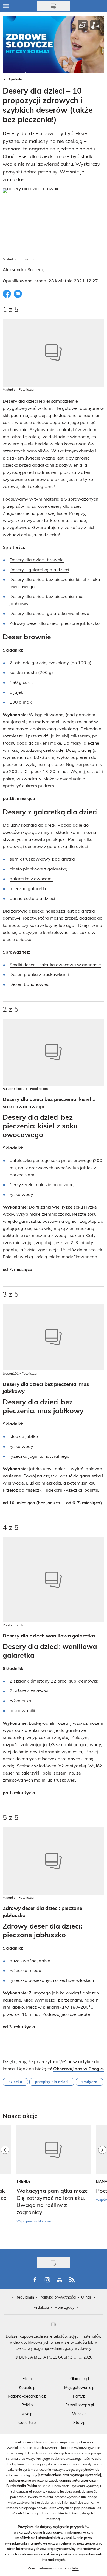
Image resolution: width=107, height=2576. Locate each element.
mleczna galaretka (29, 888)
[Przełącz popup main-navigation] (6, 6)
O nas (86, 2297)
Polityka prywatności (58, 2297)
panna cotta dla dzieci (32, 898)
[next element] (102, 2184)
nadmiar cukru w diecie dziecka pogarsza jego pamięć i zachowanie (51, 422)
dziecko (15, 2082)
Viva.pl (27, 2414)
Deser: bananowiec (29, 984)
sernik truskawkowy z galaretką (42, 859)
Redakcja (41, 2307)
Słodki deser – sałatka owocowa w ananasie (55, 964)
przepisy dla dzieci (52, 2082)
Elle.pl (27, 2379)
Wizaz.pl (80, 2414)
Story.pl (80, 2422)
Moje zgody (64, 2307)
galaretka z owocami (31, 878)
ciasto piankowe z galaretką (39, 869)
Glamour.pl (80, 2379)
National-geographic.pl (27, 2396)
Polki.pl (27, 2405)
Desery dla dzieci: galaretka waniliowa (50, 613)
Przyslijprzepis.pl (80, 2405)
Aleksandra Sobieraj (24, 269)
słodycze (89, 2082)
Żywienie (15, 79)
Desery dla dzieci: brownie (37, 560)
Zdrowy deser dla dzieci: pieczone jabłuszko (55, 623)
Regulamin (25, 2297)
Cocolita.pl (27, 2422)
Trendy (24, 2181)
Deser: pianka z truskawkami (39, 974)
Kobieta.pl (28, 2387)
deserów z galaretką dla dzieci (56, 846)
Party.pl (80, 2396)
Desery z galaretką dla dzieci (39, 569)
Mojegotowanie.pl (80, 2387)
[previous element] (5, 2184)
